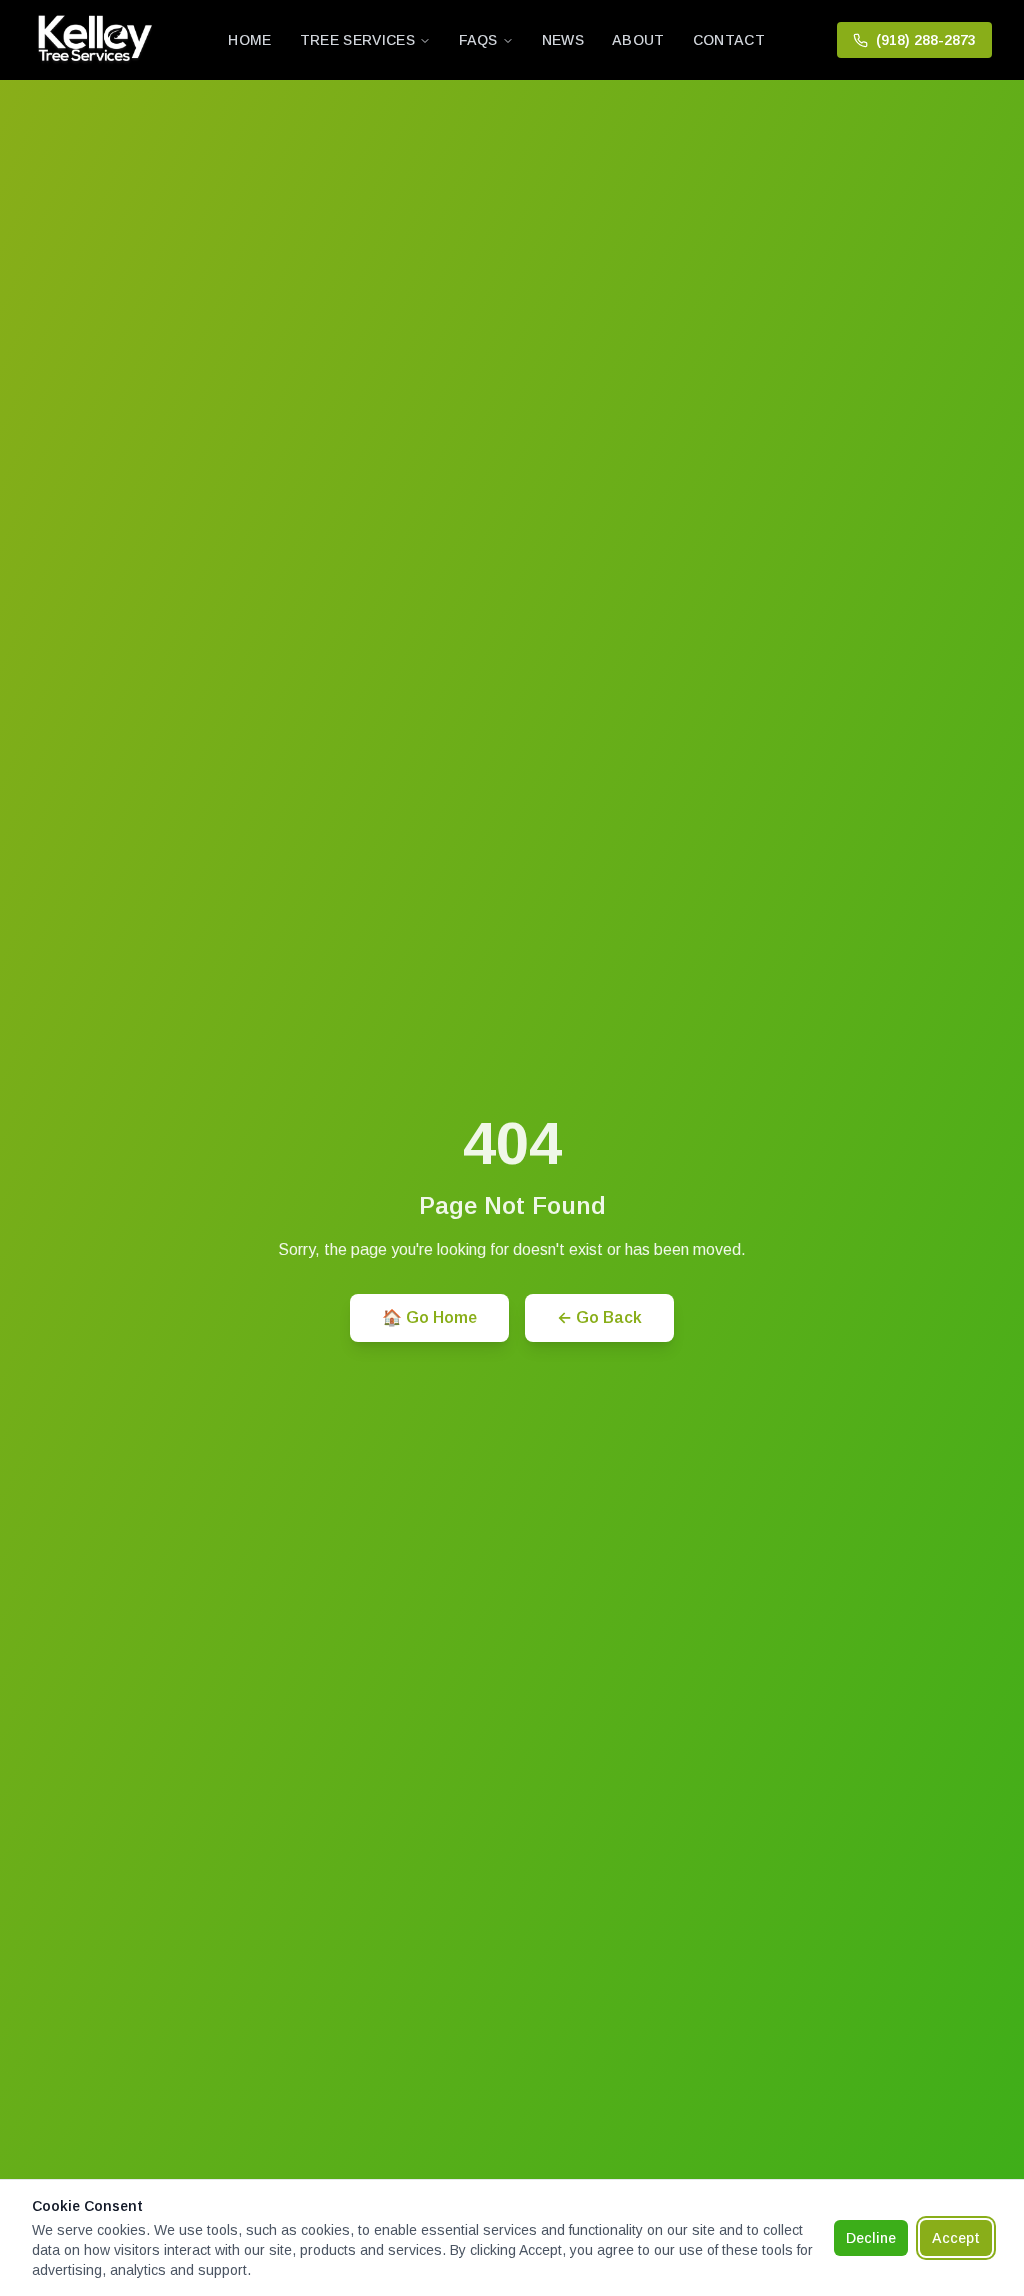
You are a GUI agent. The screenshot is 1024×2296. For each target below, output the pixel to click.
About (638, 40)
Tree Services (358, 40)
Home (249, 40)
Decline (871, 2238)
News (563, 40)
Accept (956, 2238)
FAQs (478, 40)
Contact (729, 40)
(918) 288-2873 (926, 40)
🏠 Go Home (429, 1317)
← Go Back (599, 1317)
